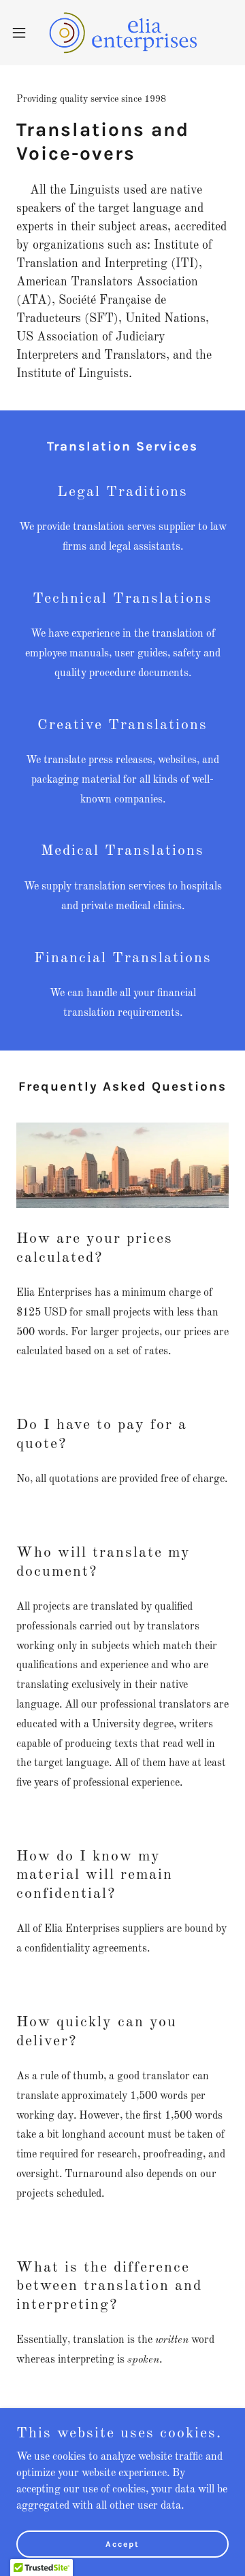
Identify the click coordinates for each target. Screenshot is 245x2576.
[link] (122, 33)
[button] (23, 33)
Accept (122, 2543)
